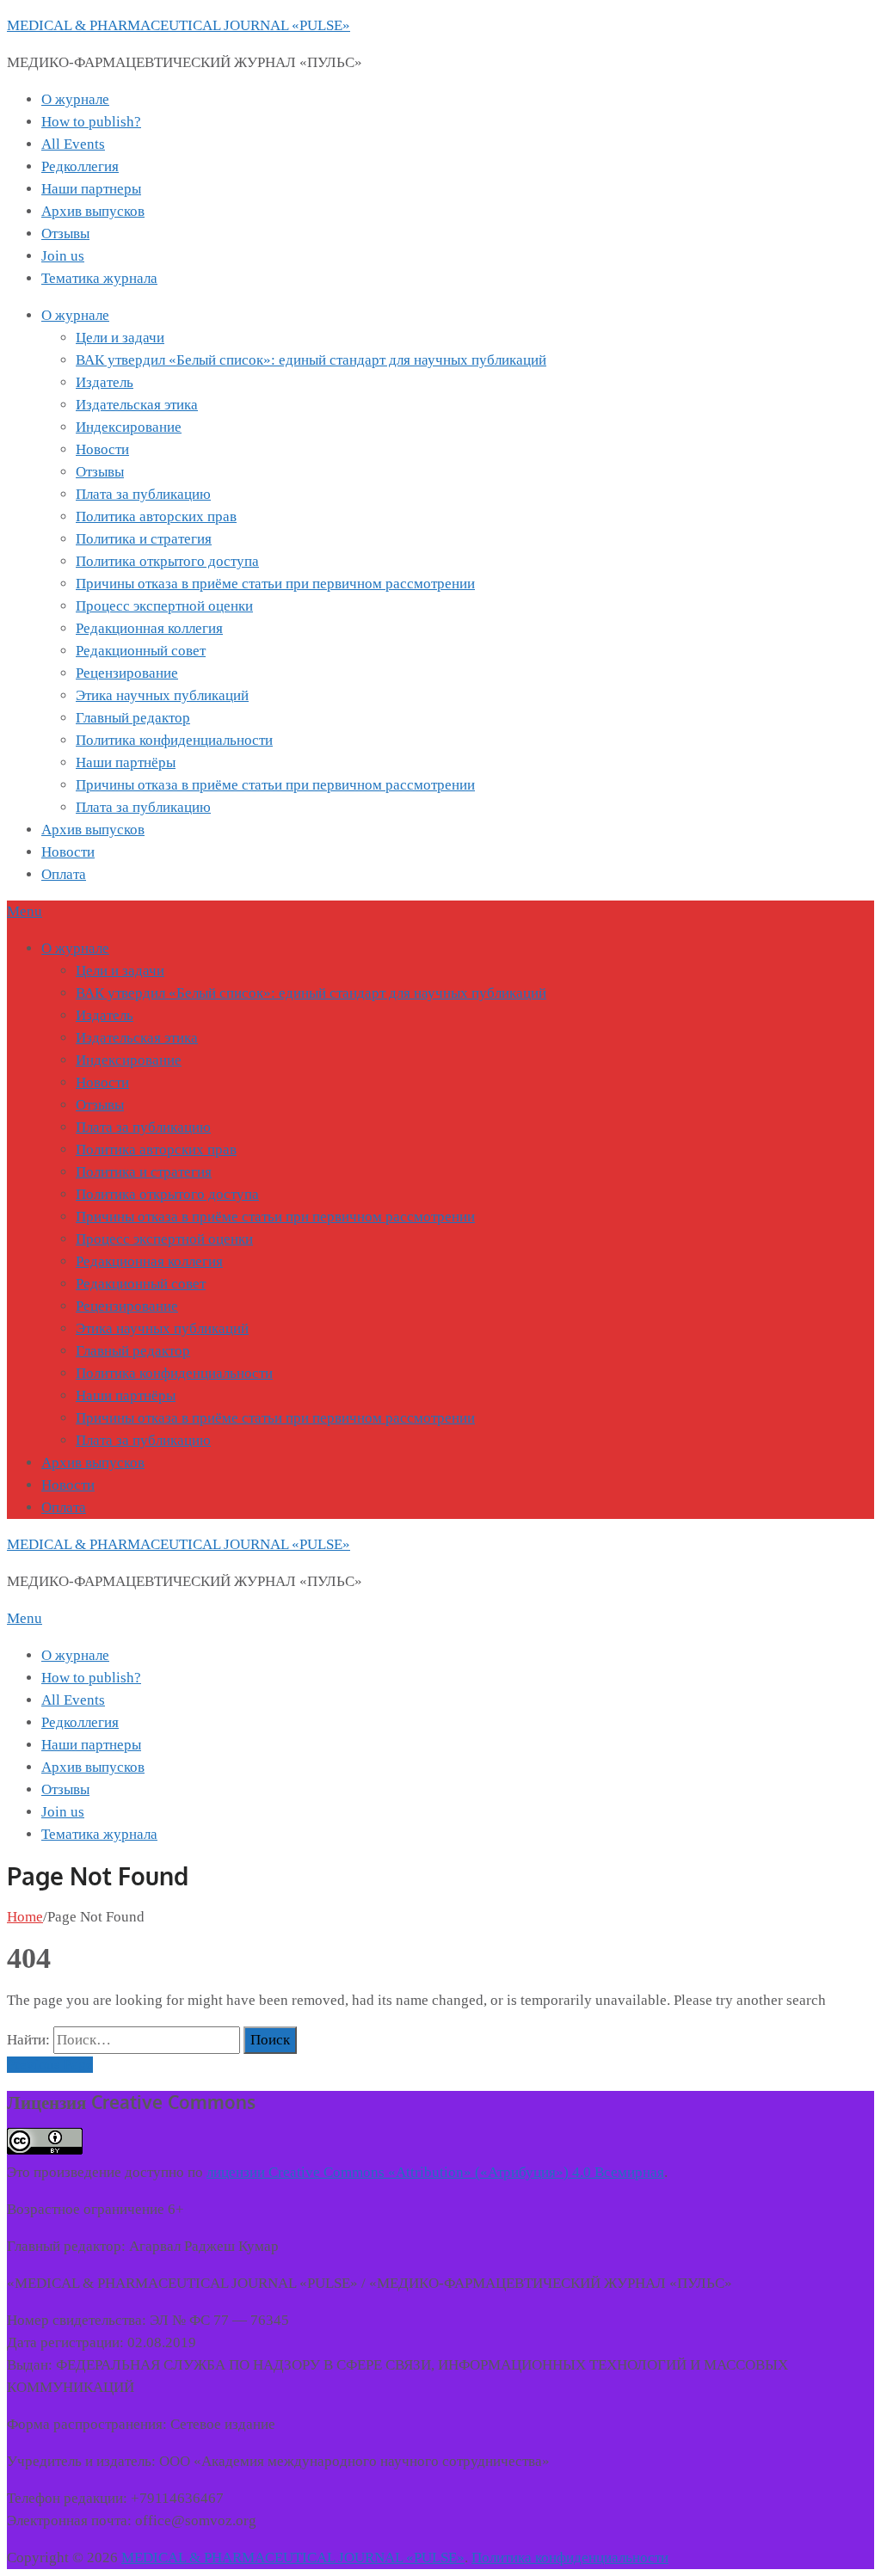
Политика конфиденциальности (174, 740)
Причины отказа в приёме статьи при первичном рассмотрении (275, 584)
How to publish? (91, 122)
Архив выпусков (93, 211)
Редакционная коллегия (149, 628)
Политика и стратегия (144, 539)
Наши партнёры (126, 762)
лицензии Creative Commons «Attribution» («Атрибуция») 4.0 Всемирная (435, 2172)
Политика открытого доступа (167, 561)
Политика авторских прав (156, 516)
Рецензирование (127, 673)
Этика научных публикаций (162, 695)
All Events (73, 144)
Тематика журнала (99, 278)
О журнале (75, 99)
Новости (102, 449)
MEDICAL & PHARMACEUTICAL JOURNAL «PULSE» (179, 25)
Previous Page (50, 2065)
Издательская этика (137, 405)
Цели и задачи (120, 338)
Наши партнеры (91, 189)
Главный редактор (133, 718)
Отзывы (65, 234)
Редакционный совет (141, 651)
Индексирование (129, 427)
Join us (63, 256)
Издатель (105, 382)
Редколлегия (80, 166)
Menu (25, 911)
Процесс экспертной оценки (164, 606)
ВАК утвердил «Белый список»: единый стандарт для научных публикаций (311, 360)
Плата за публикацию (143, 494)
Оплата (64, 874)
